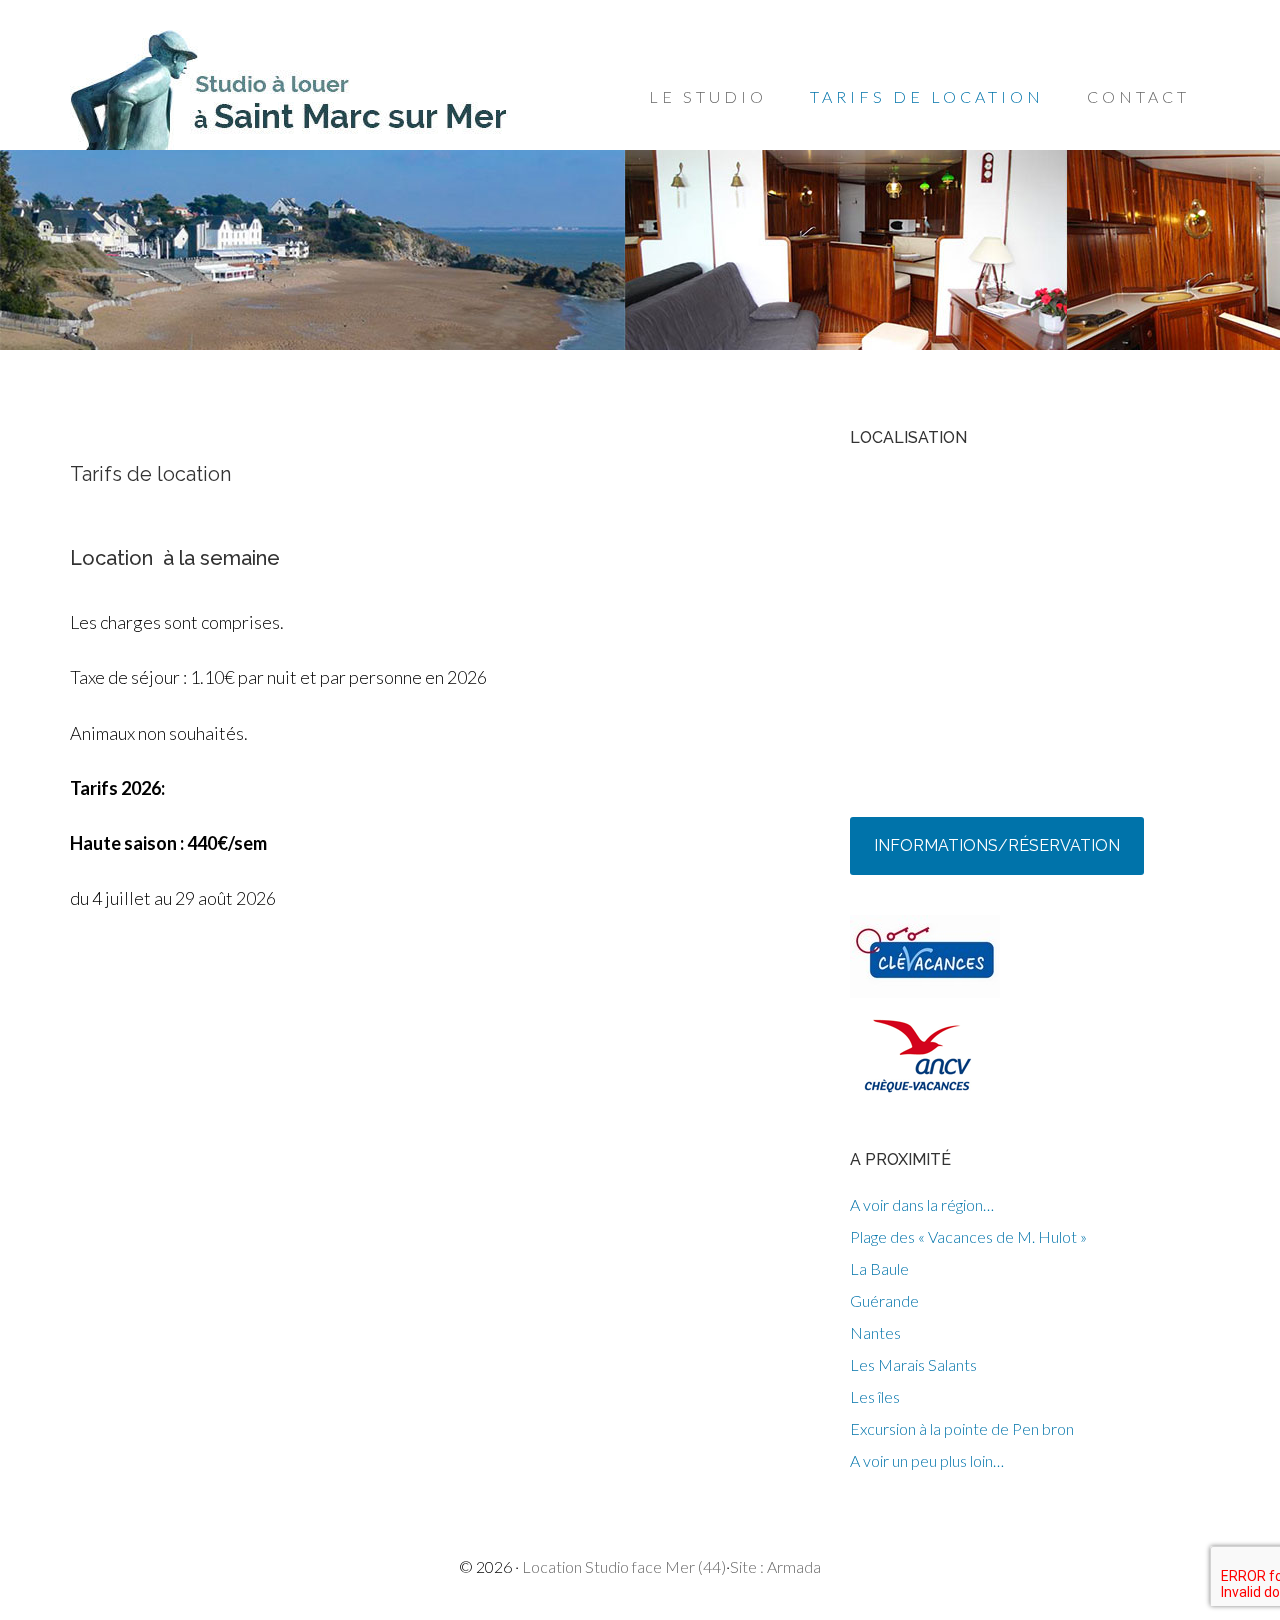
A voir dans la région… (922, 1204)
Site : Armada (775, 1566)
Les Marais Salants (913, 1364)
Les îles (875, 1396)
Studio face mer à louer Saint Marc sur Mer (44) (293, 90)
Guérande (884, 1300)
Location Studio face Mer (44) (624, 1566)
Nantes (875, 1332)
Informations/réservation (997, 845)
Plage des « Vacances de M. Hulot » (968, 1236)
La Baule (879, 1268)
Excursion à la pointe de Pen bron (962, 1428)
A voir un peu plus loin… (927, 1460)
